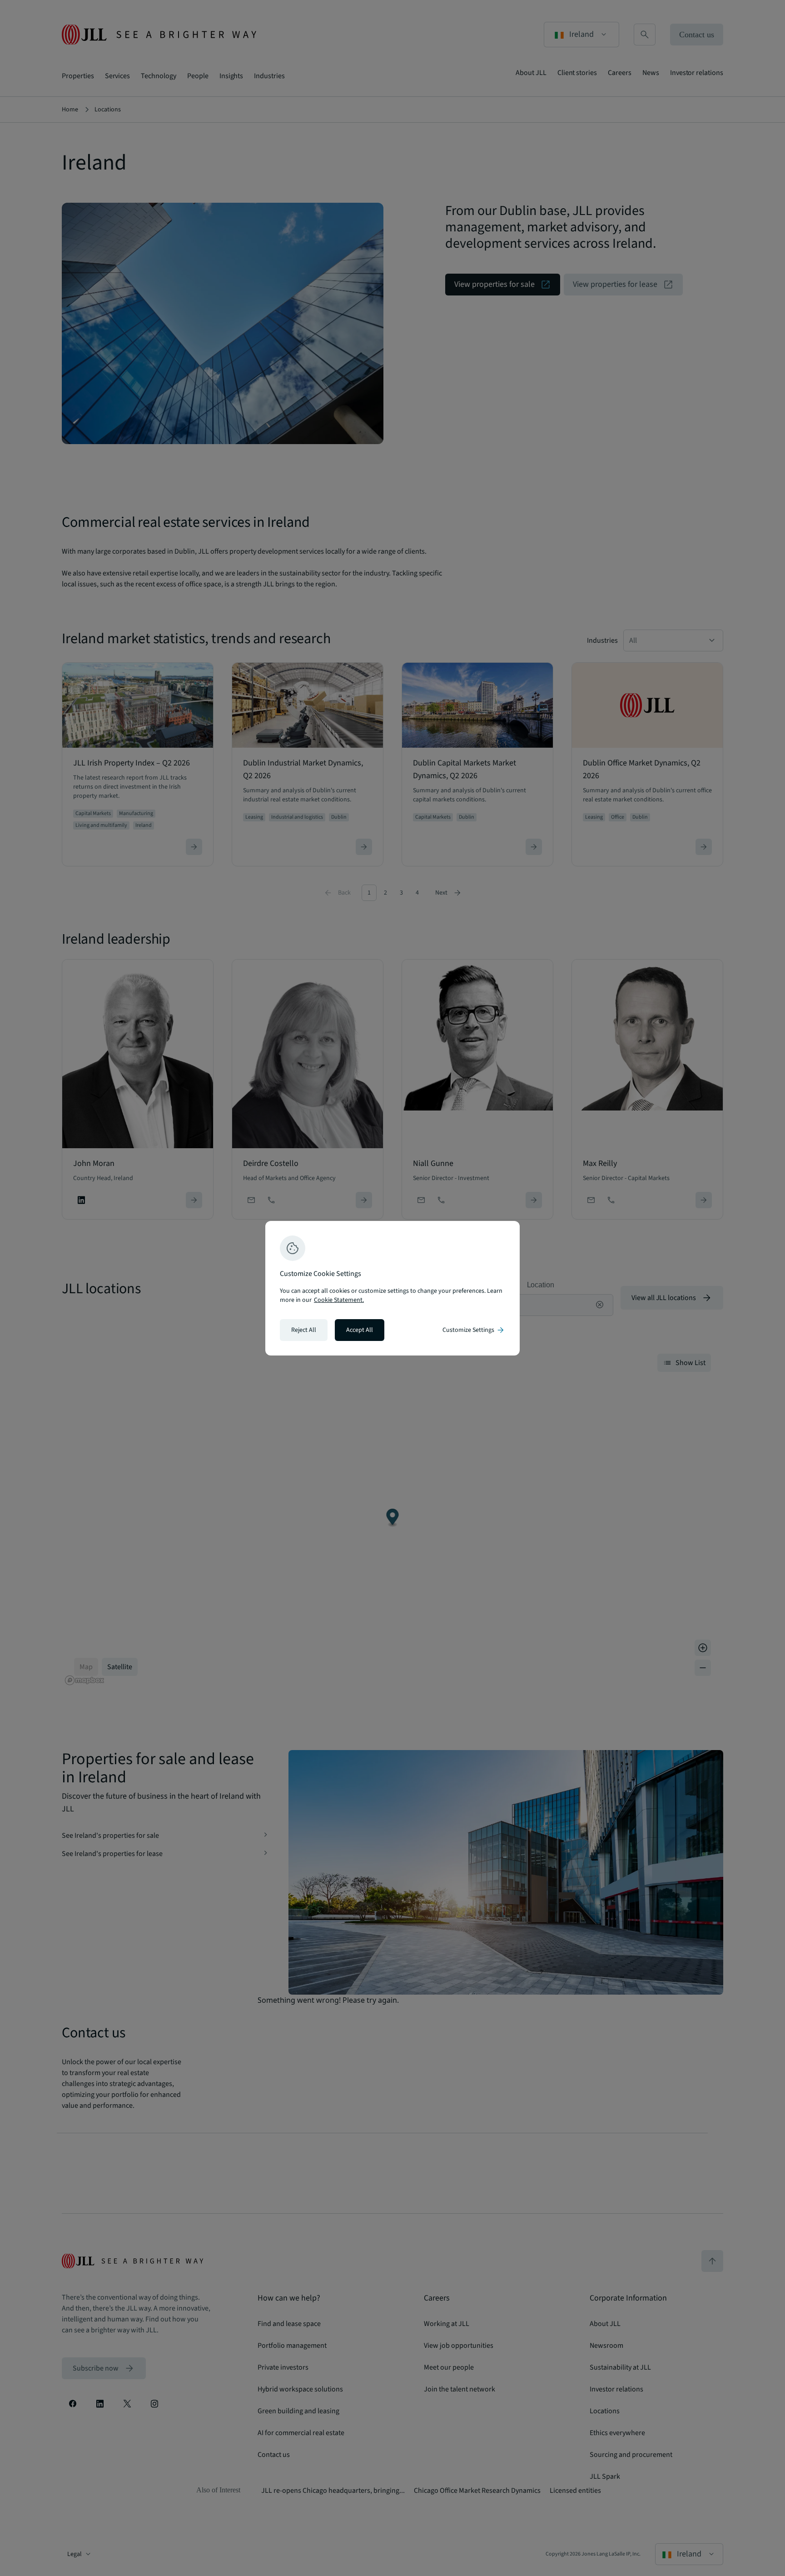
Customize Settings (474, 1330)
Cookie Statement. (339, 1300)
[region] (392, 1288)
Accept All (360, 1330)
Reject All (304, 1330)
